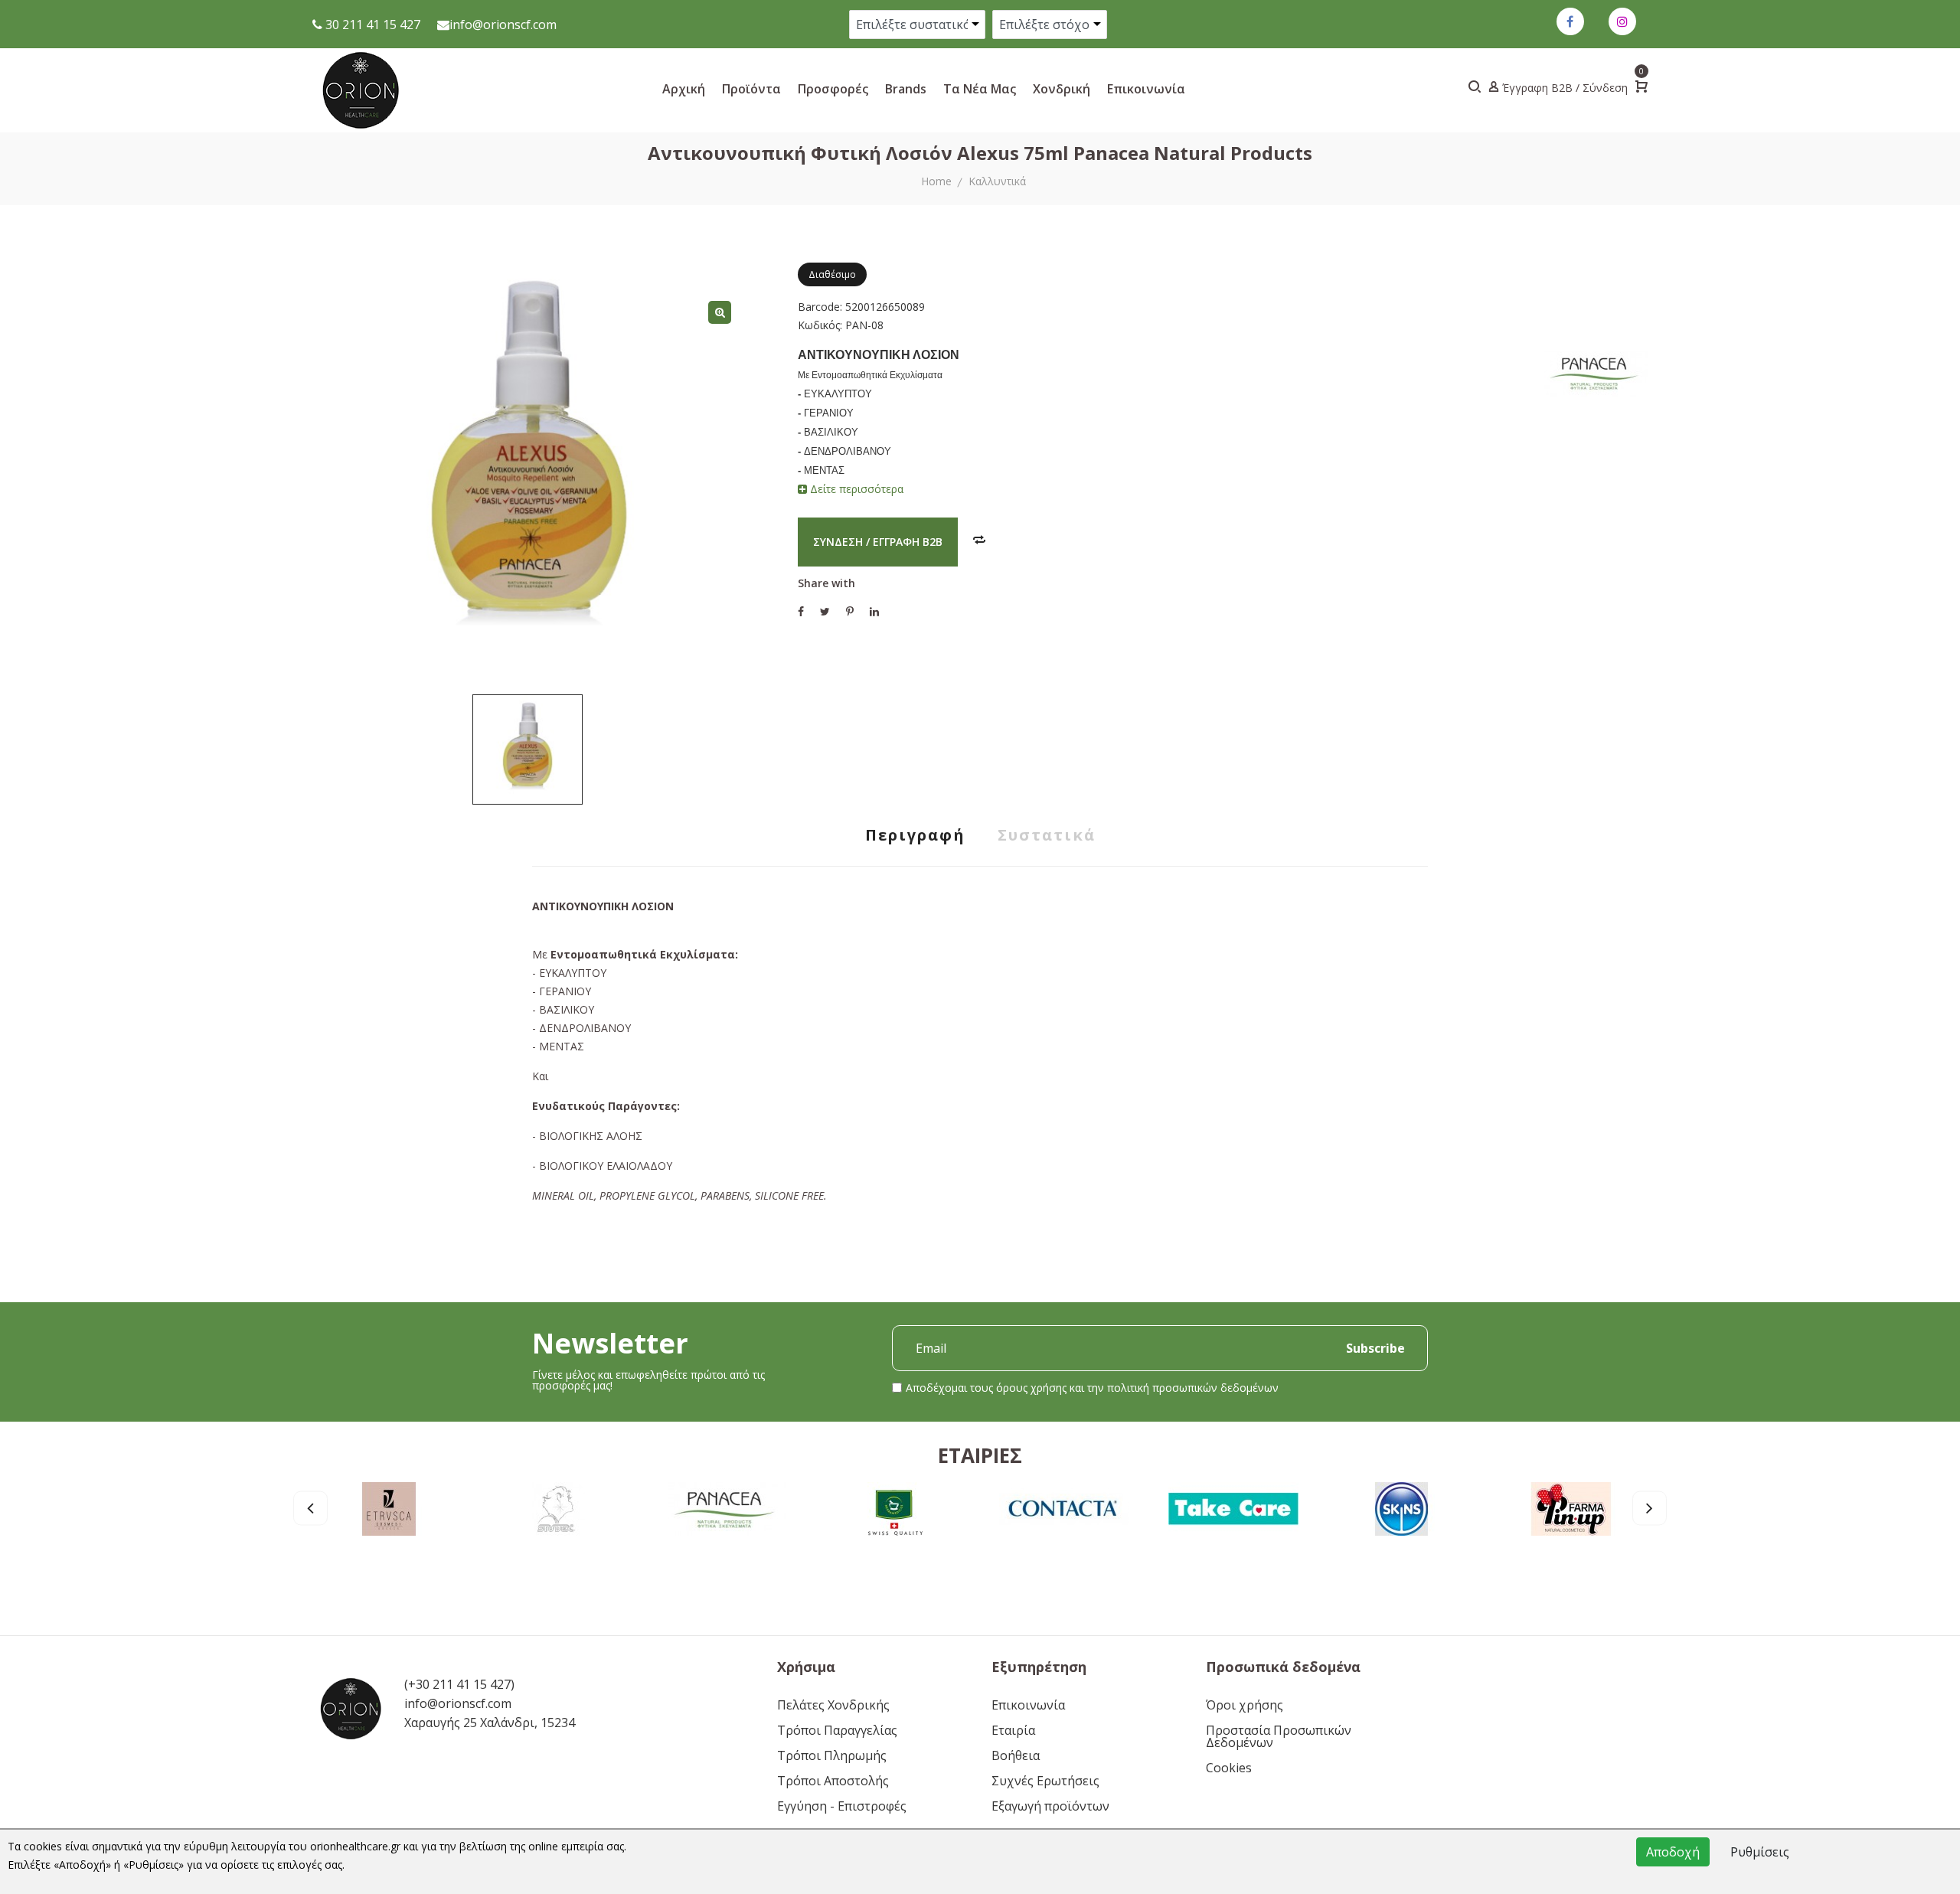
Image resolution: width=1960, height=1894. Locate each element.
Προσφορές (833, 89)
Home (936, 181)
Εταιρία (1013, 1730)
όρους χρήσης (1031, 1388)
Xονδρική (1062, 89)
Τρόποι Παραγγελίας (837, 1730)
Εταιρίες (980, 1455)
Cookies (1229, 1768)
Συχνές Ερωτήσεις (1045, 1781)
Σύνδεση (838, 542)
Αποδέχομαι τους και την (1092, 1388)
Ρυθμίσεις (1760, 1852)
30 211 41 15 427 (371, 24)
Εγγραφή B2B (908, 542)
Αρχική (684, 89)
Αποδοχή (1673, 1852)
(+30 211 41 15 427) (459, 1684)
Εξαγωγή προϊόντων (1050, 1806)
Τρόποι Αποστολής (833, 1781)
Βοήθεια (1016, 1755)
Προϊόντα (751, 89)
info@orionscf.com (503, 24)
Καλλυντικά (997, 181)
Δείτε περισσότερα (855, 489)
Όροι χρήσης (1245, 1705)
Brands (906, 89)
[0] (1641, 88)
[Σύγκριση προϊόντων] (979, 541)
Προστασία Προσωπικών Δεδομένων (1279, 1736)
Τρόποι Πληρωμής (832, 1755)
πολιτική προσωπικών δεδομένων (1193, 1388)
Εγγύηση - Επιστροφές (842, 1806)
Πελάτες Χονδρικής (833, 1705)
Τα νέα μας (980, 89)
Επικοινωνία (1146, 89)
